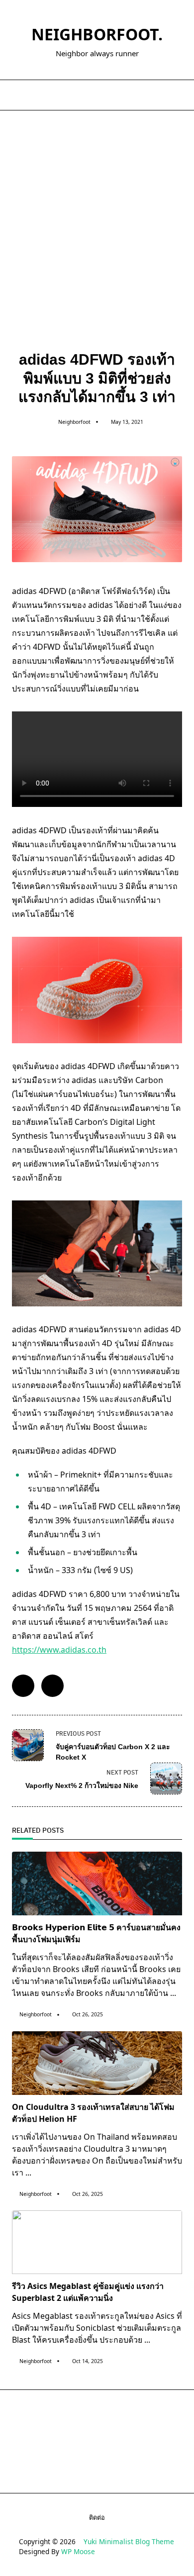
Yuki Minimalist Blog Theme (129, 2541)
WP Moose (78, 2551)
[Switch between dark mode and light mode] (166, 95)
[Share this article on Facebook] (23, 1686)
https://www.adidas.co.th (59, 1650)
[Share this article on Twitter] (52, 1686)
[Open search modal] (179, 95)
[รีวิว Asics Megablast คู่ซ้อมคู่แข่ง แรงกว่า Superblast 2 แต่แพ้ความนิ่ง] (97, 2242)
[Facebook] (84, 95)
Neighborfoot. (97, 34)
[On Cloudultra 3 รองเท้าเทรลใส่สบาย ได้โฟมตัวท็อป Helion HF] (97, 2063)
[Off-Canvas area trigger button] (16, 95)
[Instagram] (109, 95)
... (173, 1993)
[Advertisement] (97, 212)
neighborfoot (74, 422)
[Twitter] (97, 95)
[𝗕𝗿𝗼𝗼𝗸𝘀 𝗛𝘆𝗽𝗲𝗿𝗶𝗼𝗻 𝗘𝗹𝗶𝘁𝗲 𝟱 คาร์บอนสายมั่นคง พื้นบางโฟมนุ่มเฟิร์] (97, 1883)
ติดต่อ (97, 2517)
